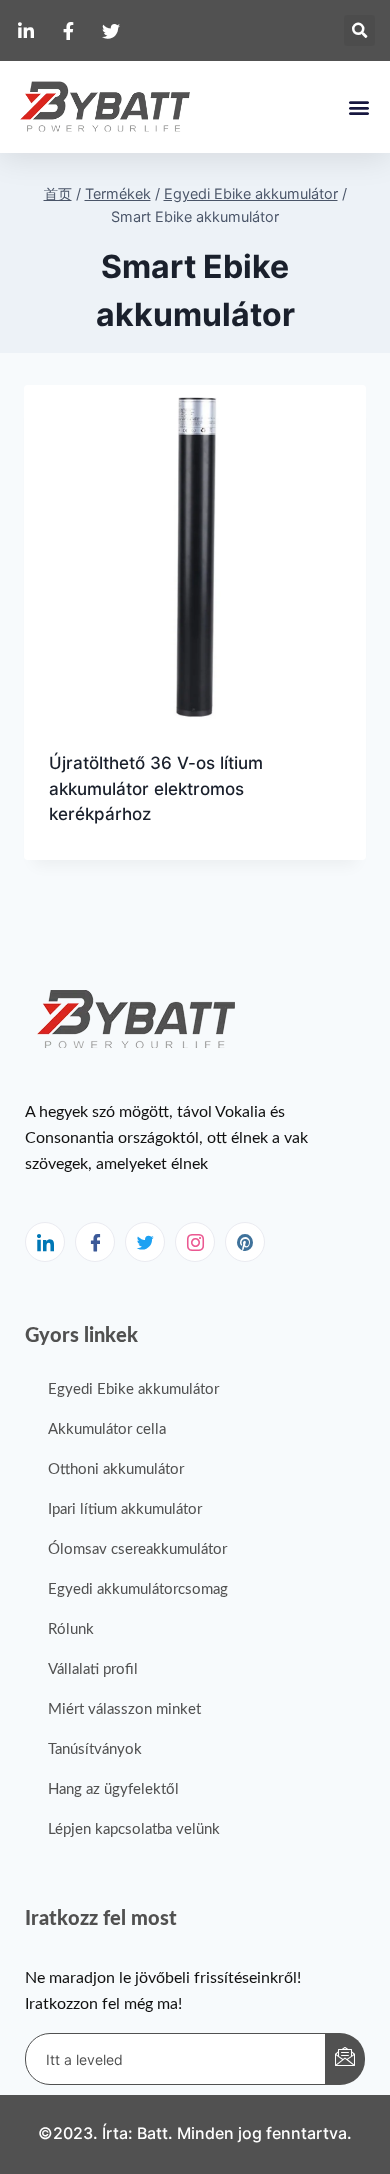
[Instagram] (195, 1242)
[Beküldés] (345, 2059)
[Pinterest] (245, 1242)
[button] (359, 30)
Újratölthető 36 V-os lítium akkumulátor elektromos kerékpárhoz (156, 788)
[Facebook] (95, 1242)
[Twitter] (145, 1242)
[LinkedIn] (45, 1242)
